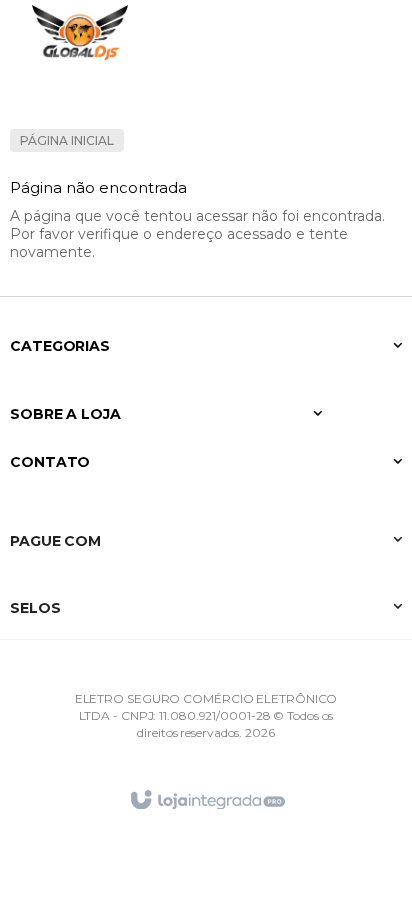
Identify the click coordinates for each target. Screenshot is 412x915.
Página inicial (67, 140)
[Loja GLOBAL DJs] (80, 32)
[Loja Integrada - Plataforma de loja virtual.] (206, 800)
